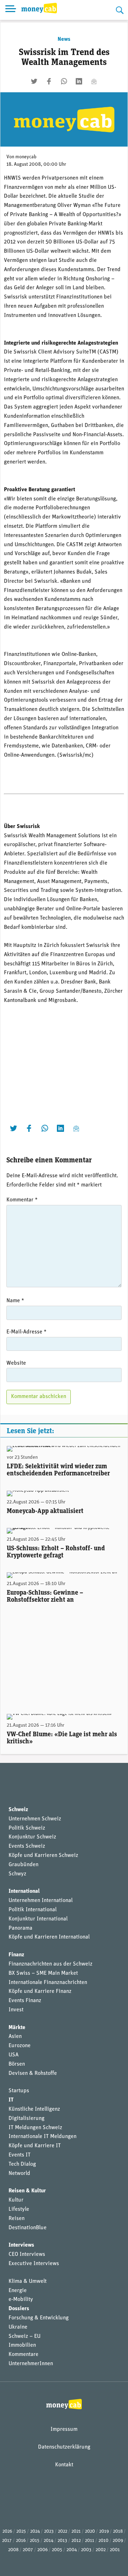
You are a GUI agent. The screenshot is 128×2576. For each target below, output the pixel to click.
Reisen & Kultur (27, 2191)
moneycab (26, 157)
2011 (90, 2541)
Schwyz (17, 1874)
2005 (57, 2550)
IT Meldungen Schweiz (35, 2128)
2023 (49, 2531)
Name (15, 1301)
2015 (35, 2541)
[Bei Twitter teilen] (34, 81)
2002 (101, 2550)
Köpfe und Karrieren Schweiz (43, 1856)
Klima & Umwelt (28, 2281)
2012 (76, 2541)
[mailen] (94, 81)
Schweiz (18, 1810)
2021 (76, 2531)
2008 (13, 2550)
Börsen (17, 2064)
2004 (72, 2550)
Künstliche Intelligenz (34, 2109)
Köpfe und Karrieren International (49, 1937)
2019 (104, 2531)
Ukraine (18, 2327)
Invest (16, 2010)
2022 (63, 2531)
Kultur (16, 2200)
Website (16, 1363)
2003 (86, 2550)
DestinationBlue (28, 2228)
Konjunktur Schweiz (32, 1837)
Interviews (21, 2245)
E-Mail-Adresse (26, 1332)
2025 (21, 2531)
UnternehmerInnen (31, 2364)
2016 (21, 2541)
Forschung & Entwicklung (39, 2318)
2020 (90, 2531)
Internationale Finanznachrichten (48, 1983)
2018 (118, 2531)
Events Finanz (25, 2001)
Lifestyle (19, 2209)
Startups (19, 2091)
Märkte (17, 2028)
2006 (42, 2550)
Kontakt (64, 2465)
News (64, 39)
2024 (35, 2531)
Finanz (16, 1955)
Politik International (33, 1910)
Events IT (20, 2155)
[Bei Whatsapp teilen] (64, 81)
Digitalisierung (26, 2119)
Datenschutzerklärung (64, 2447)
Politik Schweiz (27, 1828)
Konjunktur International (38, 1919)
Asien (15, 2037)
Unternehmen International (41, 1901)
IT (11, 2100)
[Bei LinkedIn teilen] (79, 81)
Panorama (20, 1928)
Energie (18, 2291)
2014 (49, 2541)
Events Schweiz (27, 1846)
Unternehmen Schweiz (35, 1819)
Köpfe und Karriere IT (35, 2146)
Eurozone (20, 2046)
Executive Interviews (34, 2264)
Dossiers (19, 2309)
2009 (118, 2541)
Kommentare (23, 2355)
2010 (103, 2541)
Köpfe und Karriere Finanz (40, 1991)
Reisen (17, 2219)
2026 (7, 2531)
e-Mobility (21, 2300)
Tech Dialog (22, 2164)
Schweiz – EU (25, 2336)
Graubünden (23, 1865)
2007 (28, 2550)
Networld (19, 2174)
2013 (62, 2541)
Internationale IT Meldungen (42, 2137)
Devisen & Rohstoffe (33, 2073)
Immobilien (22, 2345)
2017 (7, 2541)
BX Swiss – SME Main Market (43, 1973)
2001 (115, 2550)
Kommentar (22, 1200)
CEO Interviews (27, 2254)
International (24, 1891)
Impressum (64, 2429)
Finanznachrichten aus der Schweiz (50, 1964)
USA (14, 2055)
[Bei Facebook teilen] (49, 81)
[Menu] (11, 10)
